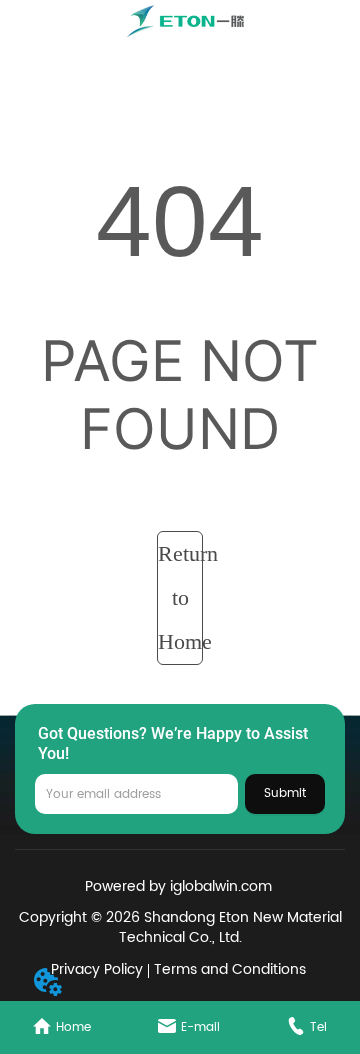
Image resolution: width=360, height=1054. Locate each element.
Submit (285, 793)
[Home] (187, 21)
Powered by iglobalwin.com (178, 886)
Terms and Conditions (230, 969)
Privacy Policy (97, 969)
